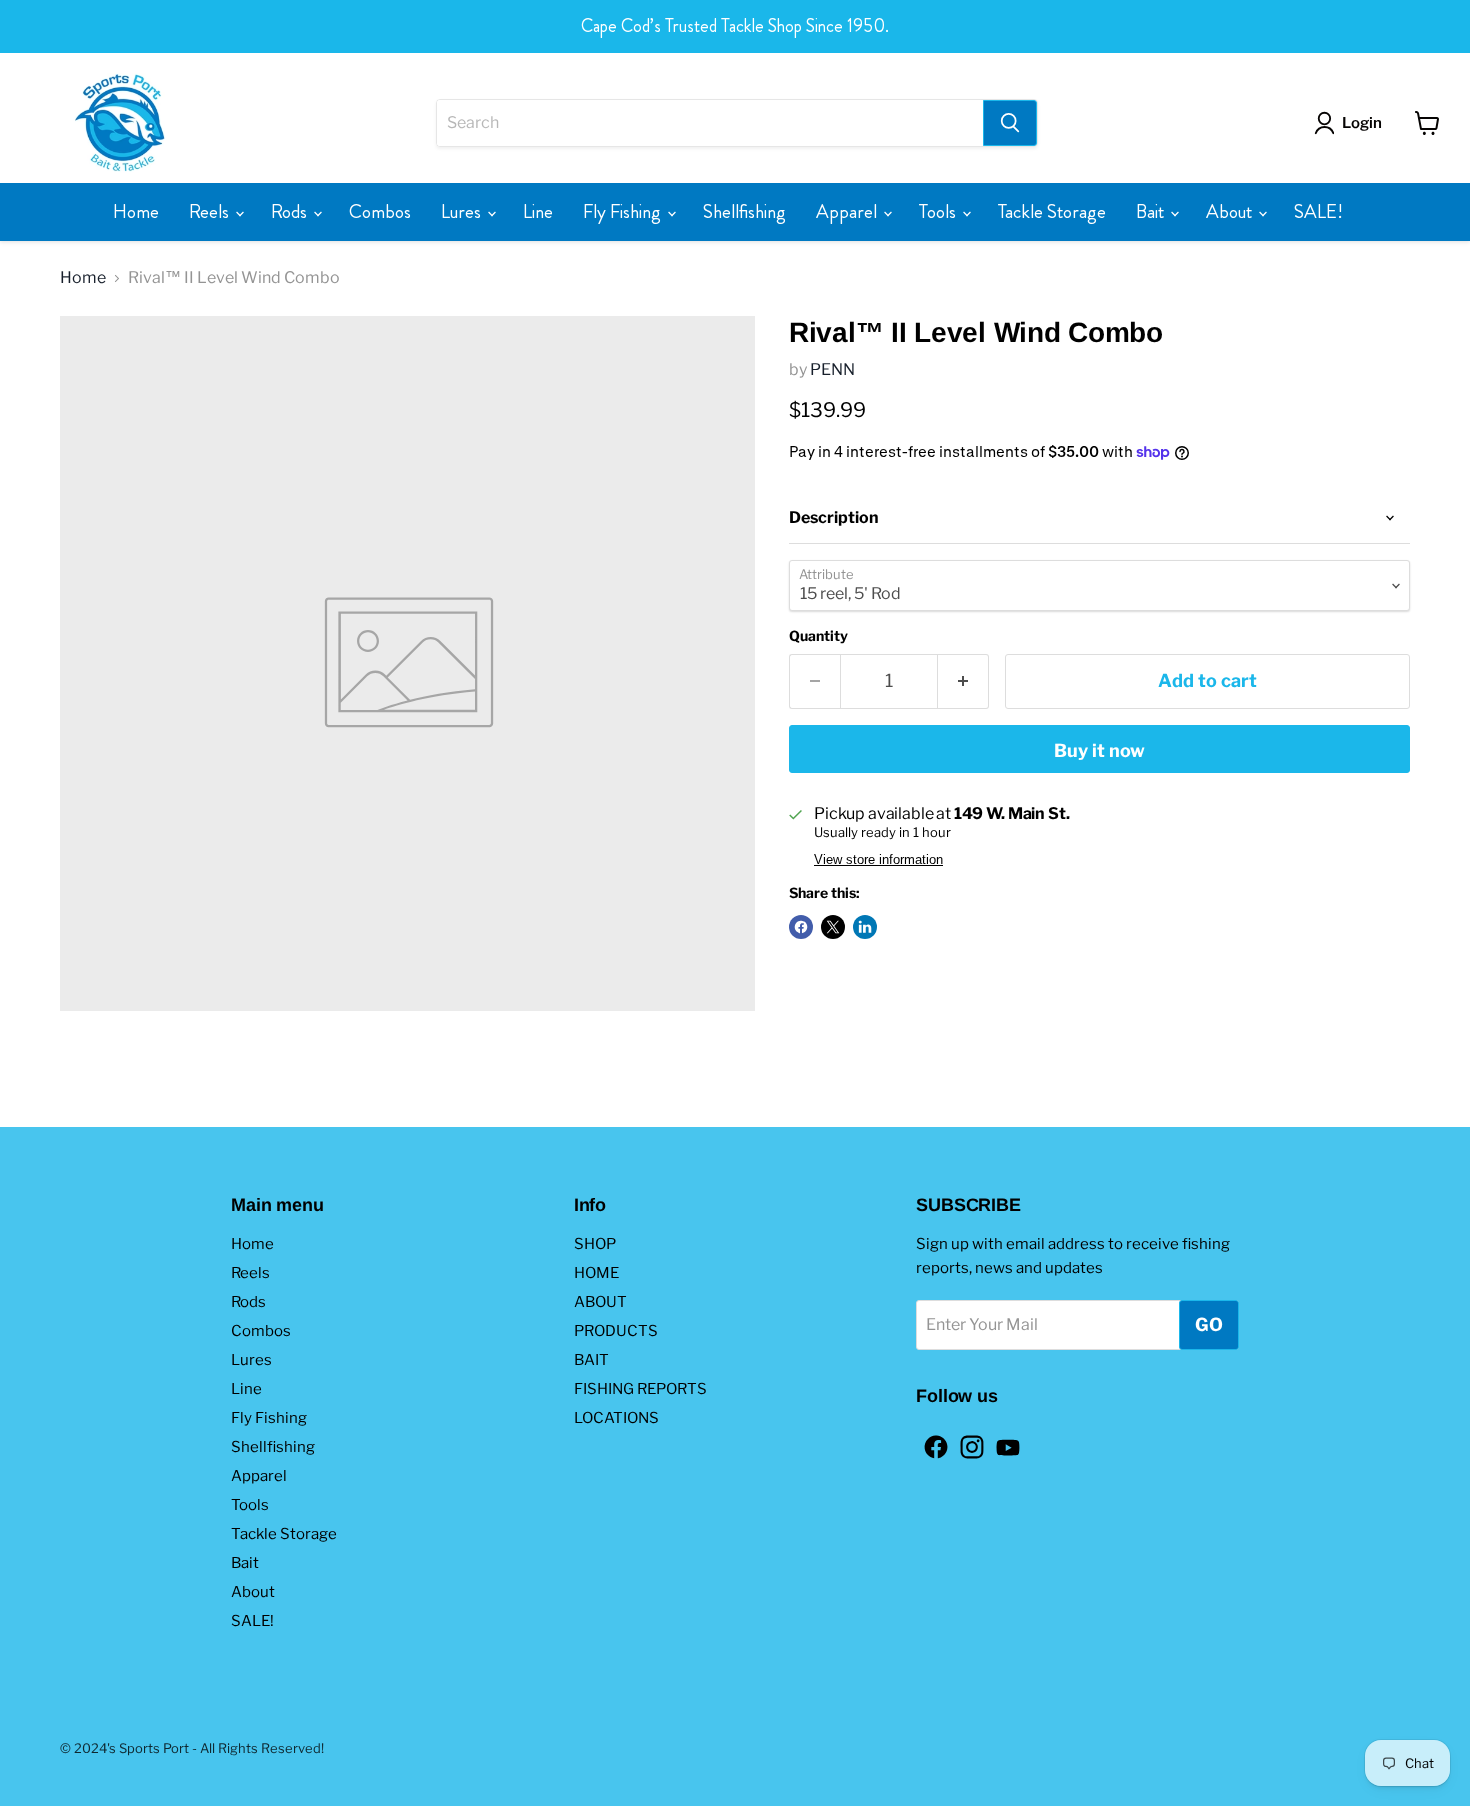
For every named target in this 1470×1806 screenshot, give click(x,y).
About (1231, 211)
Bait (1152, 211)
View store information (878, 860)
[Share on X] (833, 927)
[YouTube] (1002, 1441)
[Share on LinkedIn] (865, 927)
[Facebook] (930, 1441)
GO (1209, 1324)
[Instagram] (966, 1441)
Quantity (818, 636)
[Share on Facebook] (801, 927)
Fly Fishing (624, 211)
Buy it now (1099, 750)
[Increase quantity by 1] (963, 681)
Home (136, 211)
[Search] (1010, 123)
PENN (832, 369)
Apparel (848, 211)
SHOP (595, 1244)
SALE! (1318, 211)
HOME (596, 1273)
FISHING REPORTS (640, 1389)
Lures (463, 211)
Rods (291, 211)
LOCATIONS (616, 1418)
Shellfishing (744, 211)
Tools (939, 211)
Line (538, 211)
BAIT (591, 1360)
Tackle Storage (1052, 211)
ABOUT (600, 1302)
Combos (380, 211)
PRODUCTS (616, 1331)
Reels (211, 211)
